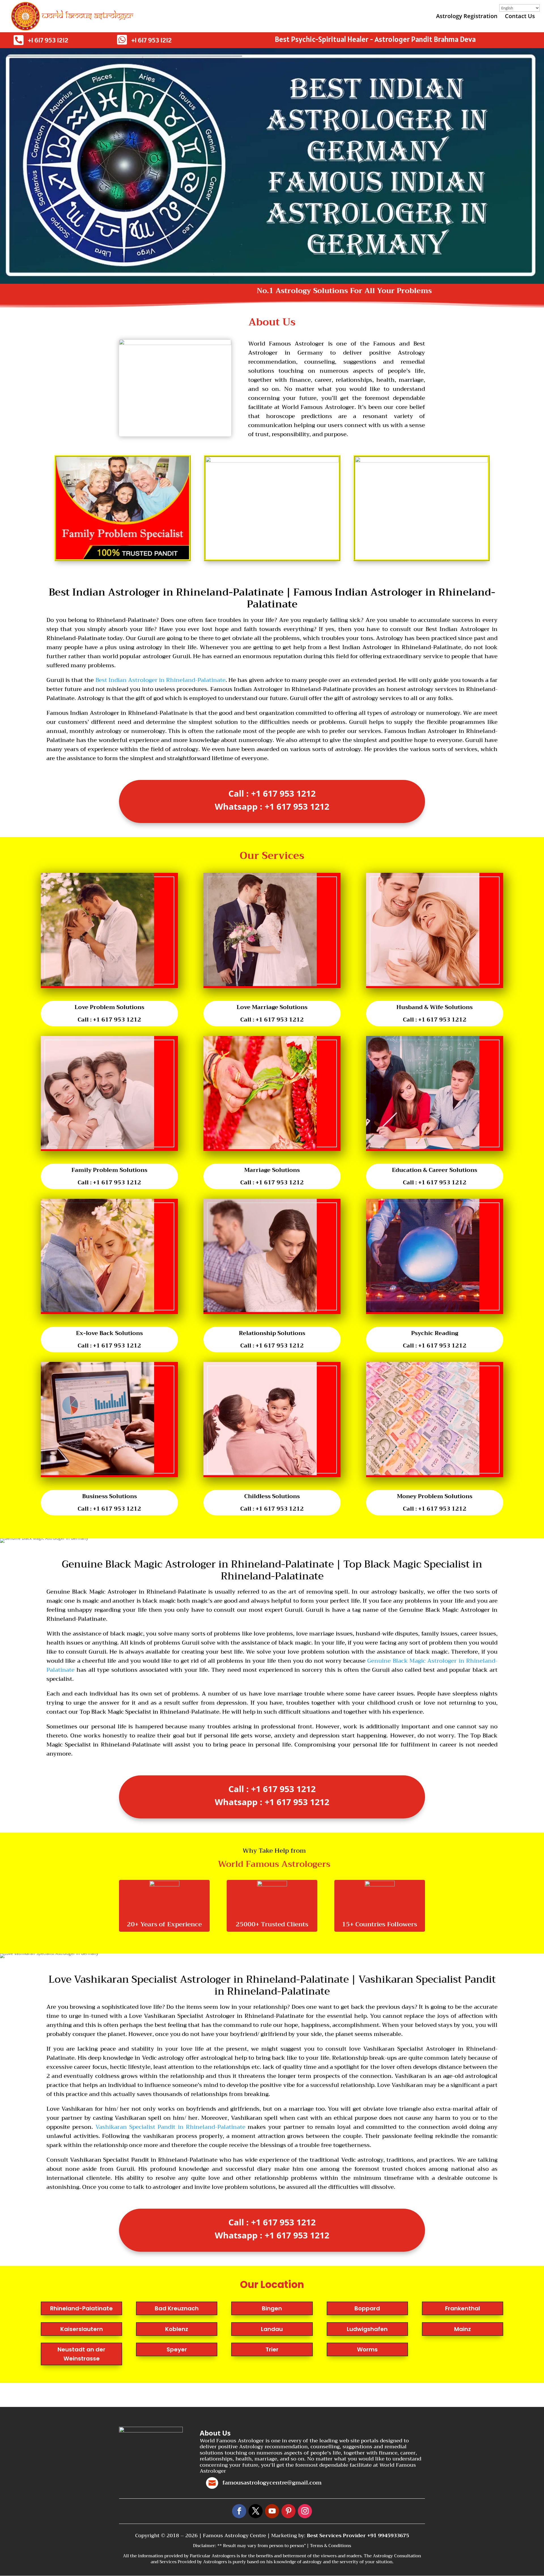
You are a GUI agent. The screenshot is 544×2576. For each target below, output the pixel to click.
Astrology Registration (467, 17)
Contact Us (520, 17)
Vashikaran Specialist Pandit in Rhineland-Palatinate (170, 2127)
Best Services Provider (337, 2536)
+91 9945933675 (388, 2536)
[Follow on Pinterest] (288, 2511)
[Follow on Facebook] (239, 2511)
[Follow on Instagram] (305, 2511)
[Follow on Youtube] (272, 2511)
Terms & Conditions (331, 2546)
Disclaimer (204, 2546)
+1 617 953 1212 (48, 40)
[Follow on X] (256, 2511)
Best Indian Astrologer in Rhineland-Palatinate (161, 680)
